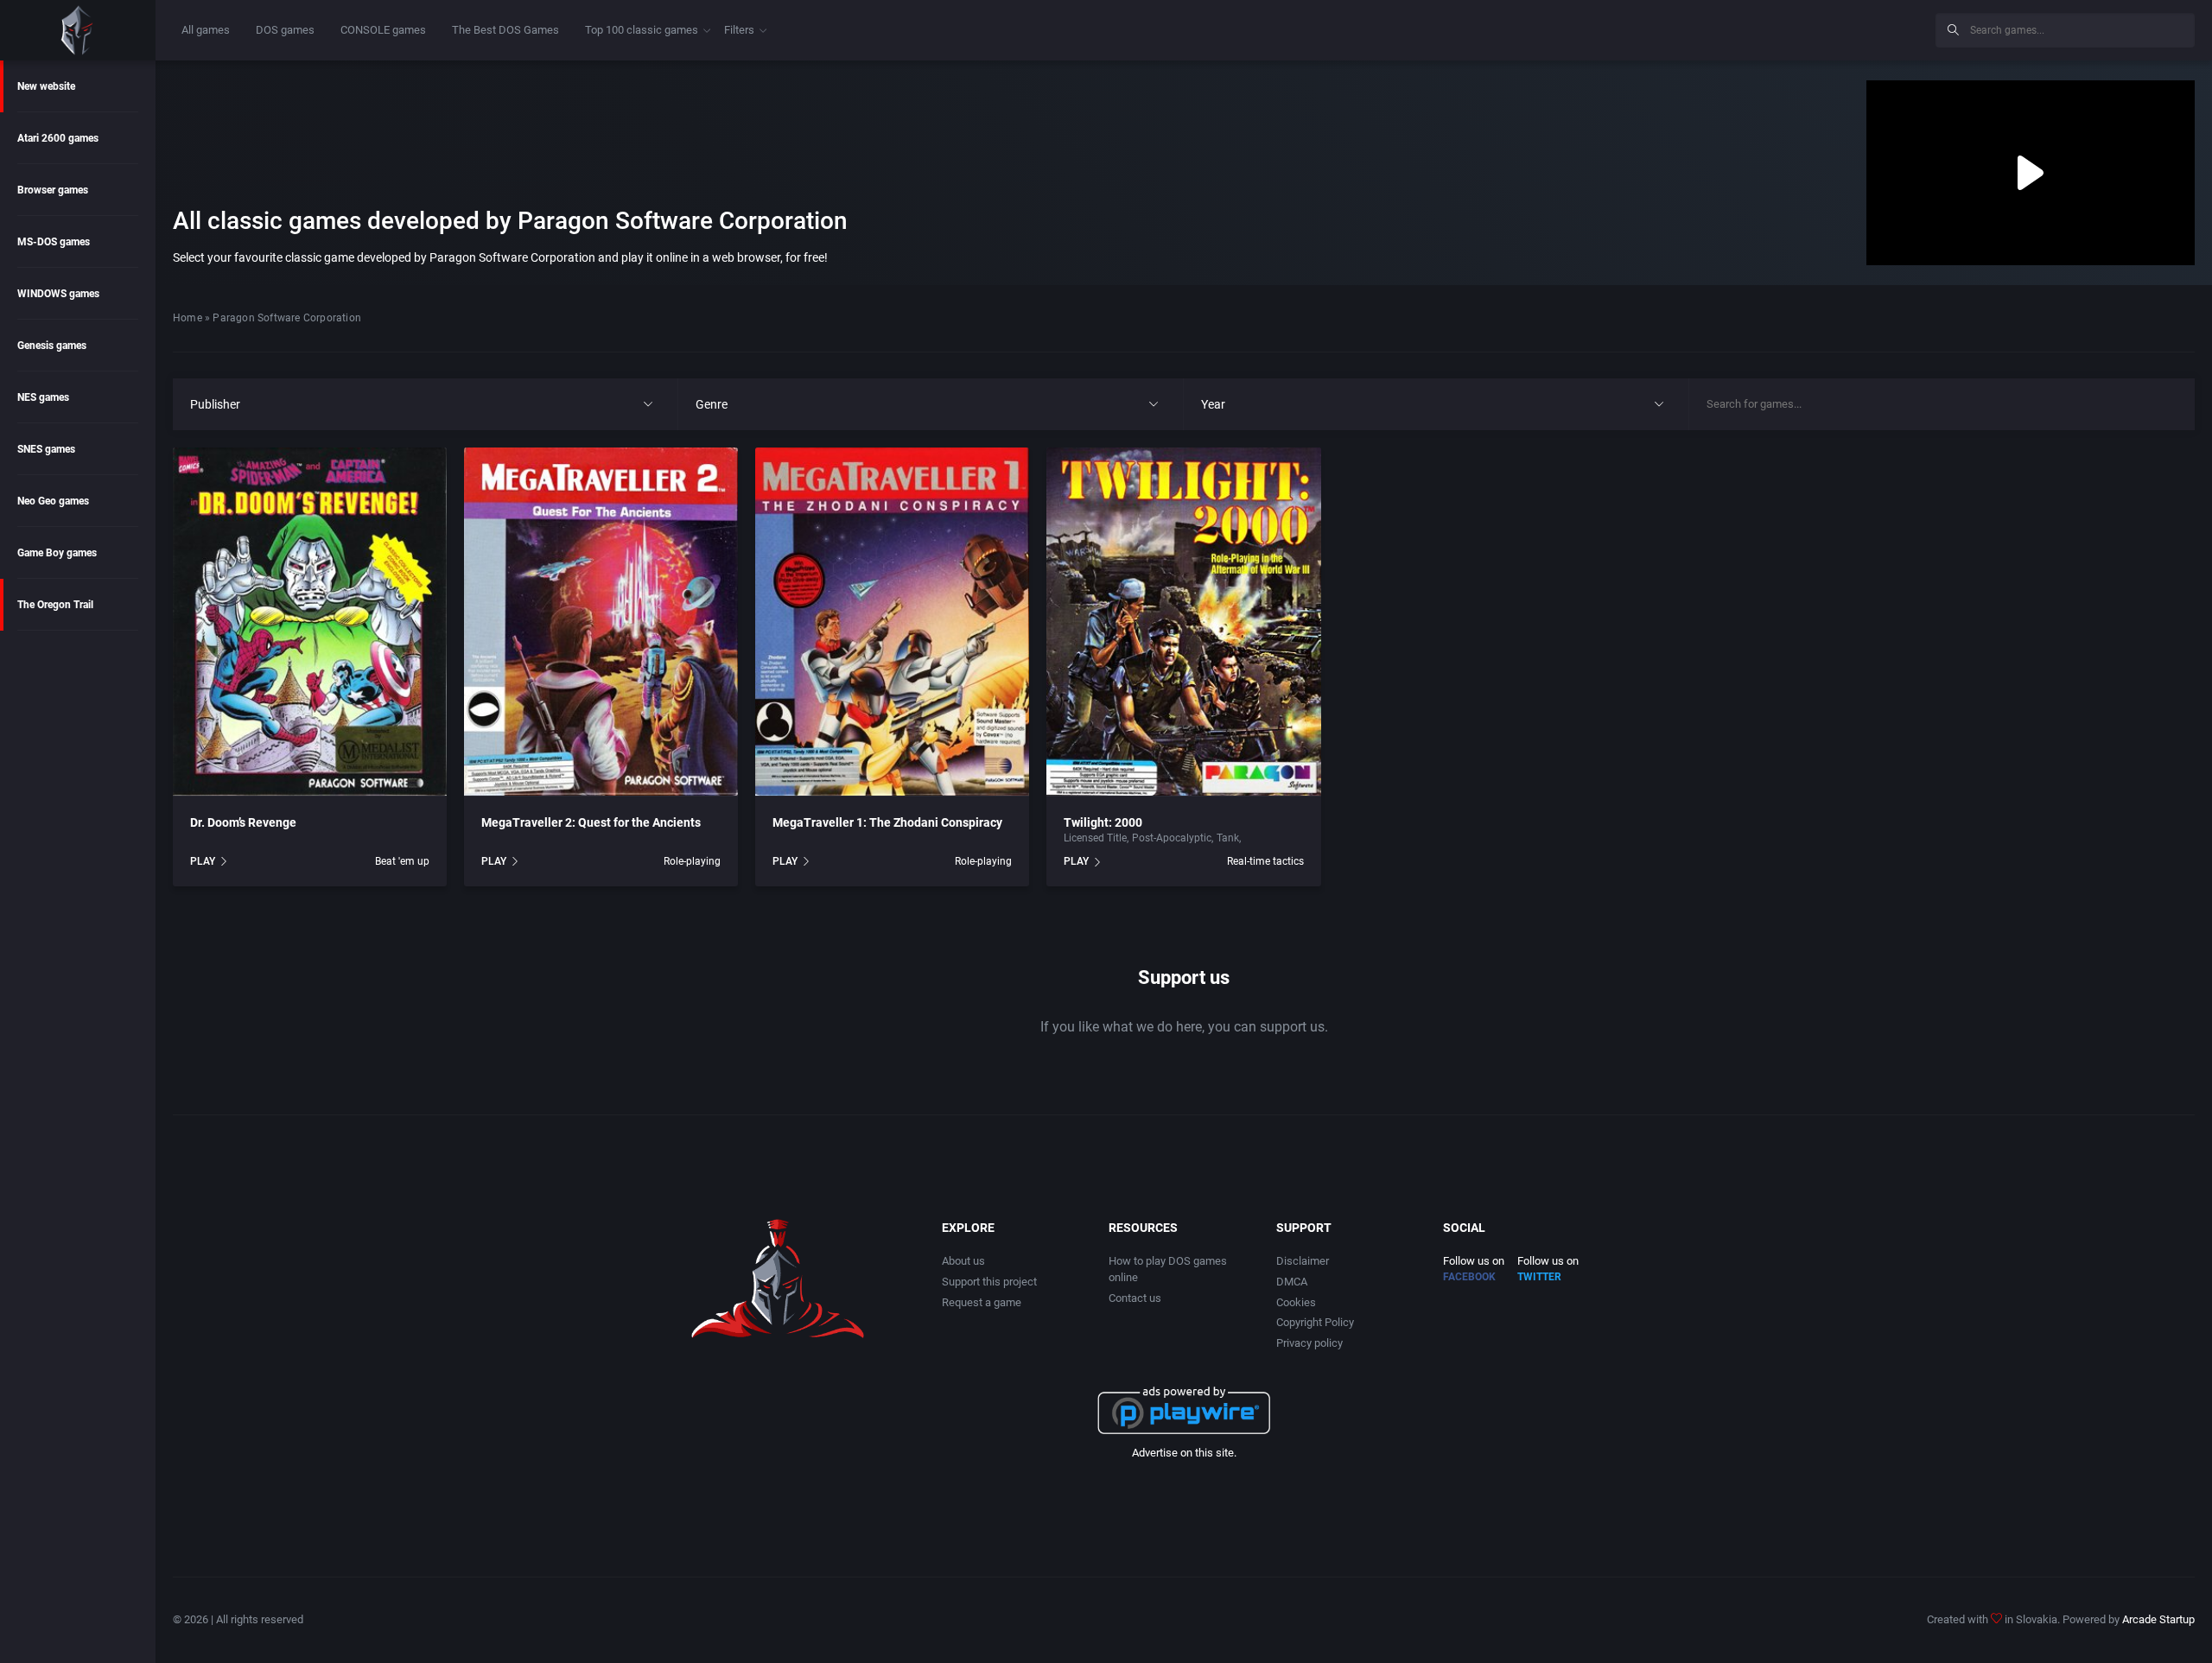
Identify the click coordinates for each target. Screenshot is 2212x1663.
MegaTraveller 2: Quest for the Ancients (591, 822)
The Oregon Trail (55, 605)
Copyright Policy (1315, 1322)
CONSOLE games (383, 30)
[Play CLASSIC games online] (78, 30)
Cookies (1296, 1302)
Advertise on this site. (1184, 1453)
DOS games (285, 30)
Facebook (1469, 1277)
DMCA (1292, 1282)
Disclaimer (1303, 1261)
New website (46, 86)
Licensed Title (1095, 838)
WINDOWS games (58, 294)
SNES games (46, 449)
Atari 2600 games (58, 138)
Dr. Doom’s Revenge (243, 822)
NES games (43, 397)
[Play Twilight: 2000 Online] (1183, 622)
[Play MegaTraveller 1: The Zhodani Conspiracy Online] (892, 622)
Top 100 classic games (642, 30)
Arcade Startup (2158, 1619)
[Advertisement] (1780, 28)
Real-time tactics (1265, 861)
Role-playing (692, 861)
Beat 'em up (402, 861)
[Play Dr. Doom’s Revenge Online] (310, 622)
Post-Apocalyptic (1172, 838)
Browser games (53, 190)
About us (963, 1261)
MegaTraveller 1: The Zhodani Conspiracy (887, 822)
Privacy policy (1309, 1343)
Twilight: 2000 (1103, 822)
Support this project (989, 1282)
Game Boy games (57, 553)
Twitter (1539, 1277)
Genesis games (52, 346)
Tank (1228, 838)
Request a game (982, 1302)
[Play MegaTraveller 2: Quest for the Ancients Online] (601, 622)
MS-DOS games (54, 242)
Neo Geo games (53, 501)
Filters (739, 30)
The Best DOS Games (505, 30)
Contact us (1135, 1298)
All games (206, 30)
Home (188, 318)
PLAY (203, 861)
